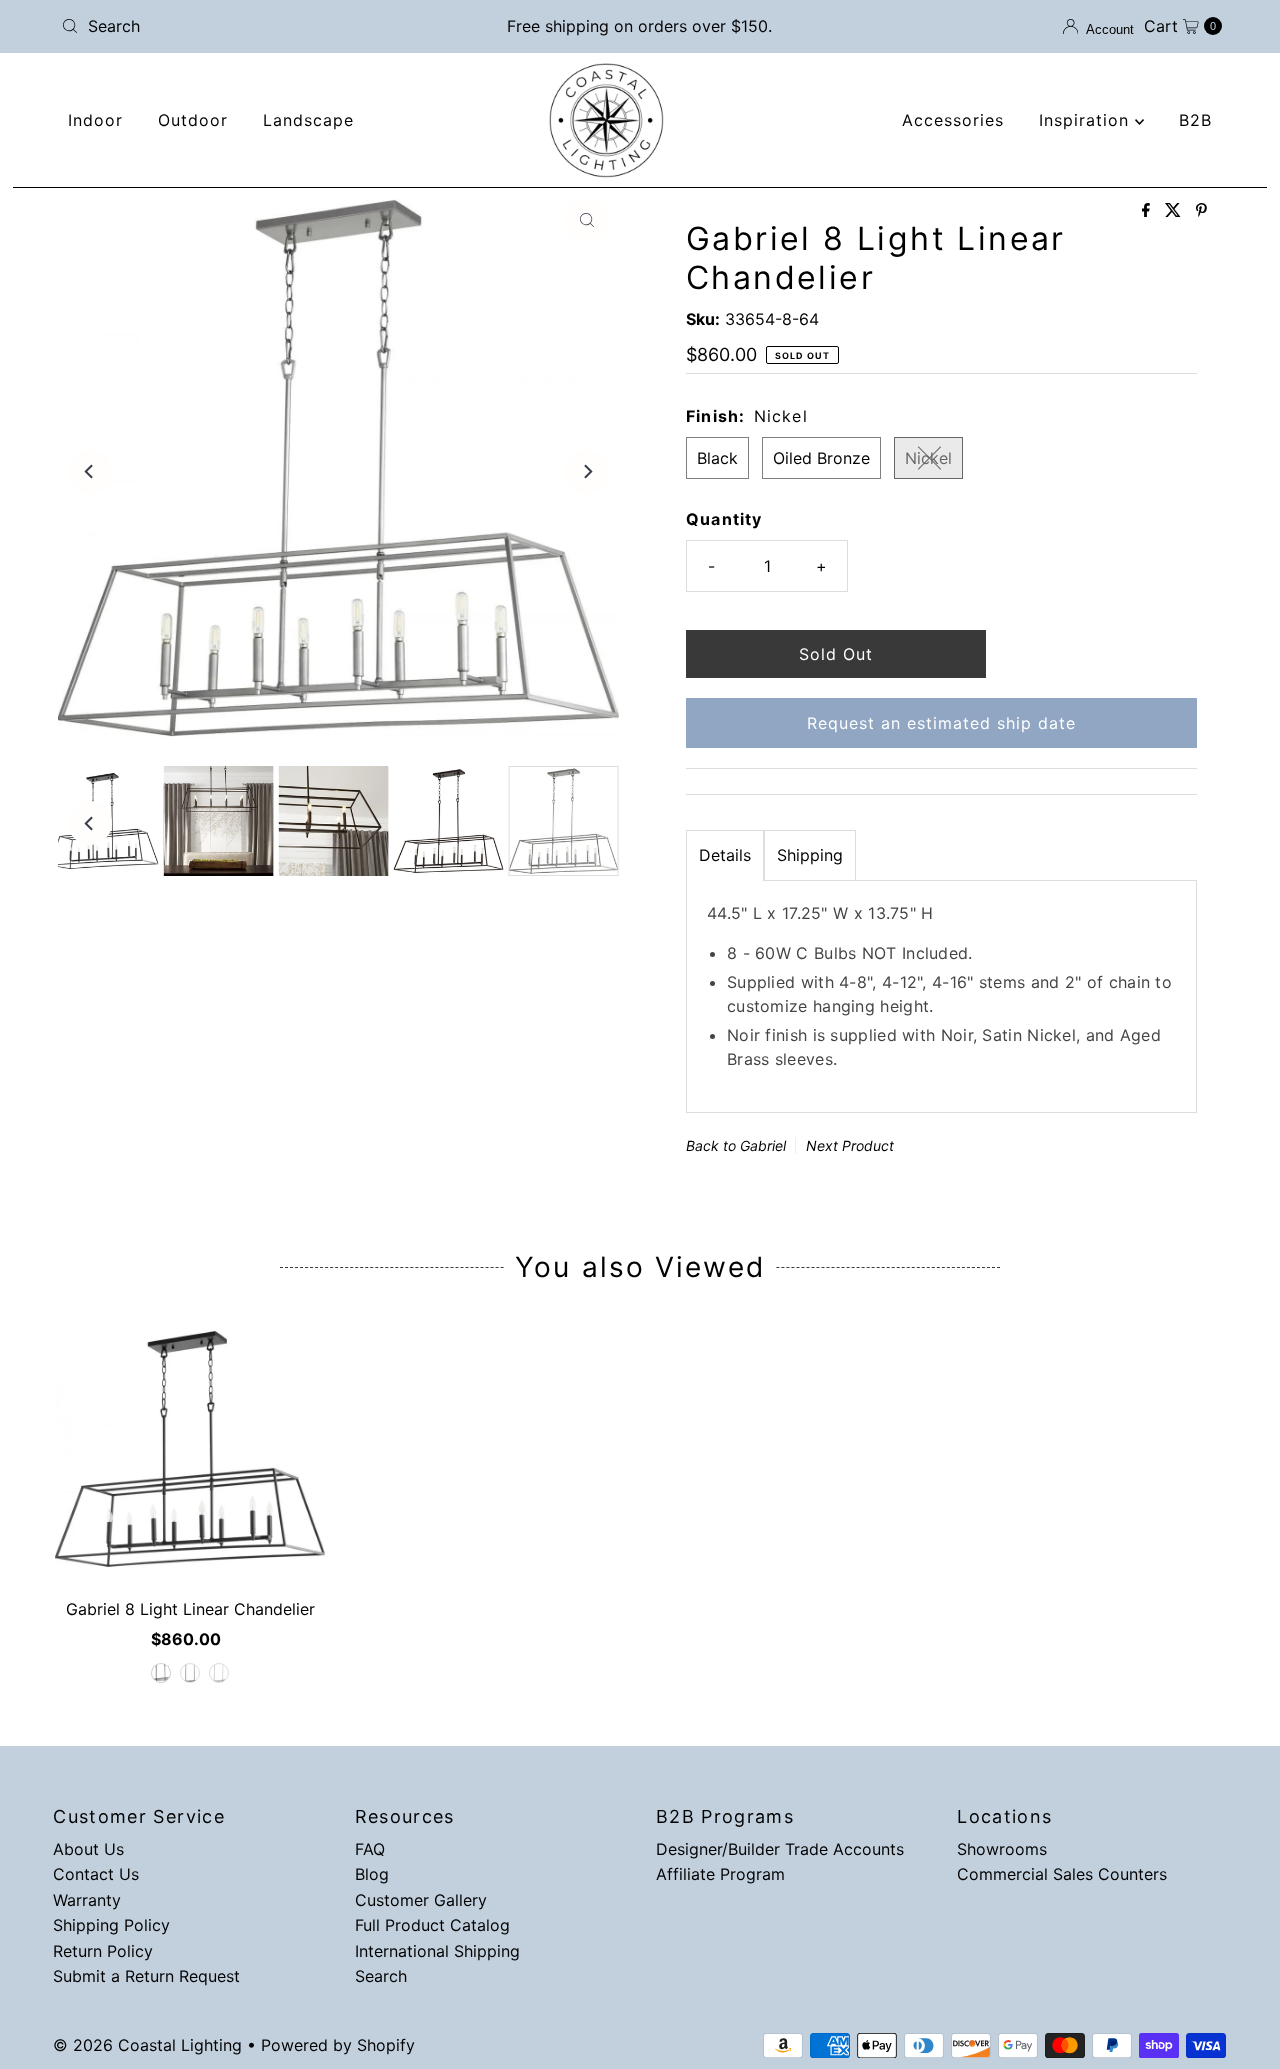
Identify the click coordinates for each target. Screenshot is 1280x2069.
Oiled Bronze (821, 458)
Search (381, 1976)
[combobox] (243, 26)
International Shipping (437, 1951)
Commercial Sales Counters (1062, 1874)
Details (725, 855)
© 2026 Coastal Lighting (147, 2045)
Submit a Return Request (146, 1976)
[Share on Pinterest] (1201, 211)
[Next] (587, 472)
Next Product (850, 1145)
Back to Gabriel (736, 1145)
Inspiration (1087, 120)
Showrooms (1002, 1849)
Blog (372, 1874)
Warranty (87, 1900)
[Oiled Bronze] (190, 1673)
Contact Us (96, 1874)
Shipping (810, 855)
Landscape (308, 120)
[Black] (161, 1673)
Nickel (928, 458)
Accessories (953, 120)
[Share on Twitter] (1175, 211)
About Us (88, 1849)
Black (717, 458)
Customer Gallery (421, 1900)
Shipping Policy (111, 1925)
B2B (1195, 120)
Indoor (95, 120)
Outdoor (193, 120)
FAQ (370, 1849)
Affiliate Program (720, 1874)
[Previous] (90, 472)
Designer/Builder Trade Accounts (780, 1849)
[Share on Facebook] (1148, 211)
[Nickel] (219, 1673)
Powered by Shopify (338, 2045)
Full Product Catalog (432, 1925)
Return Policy (103, 1951)
